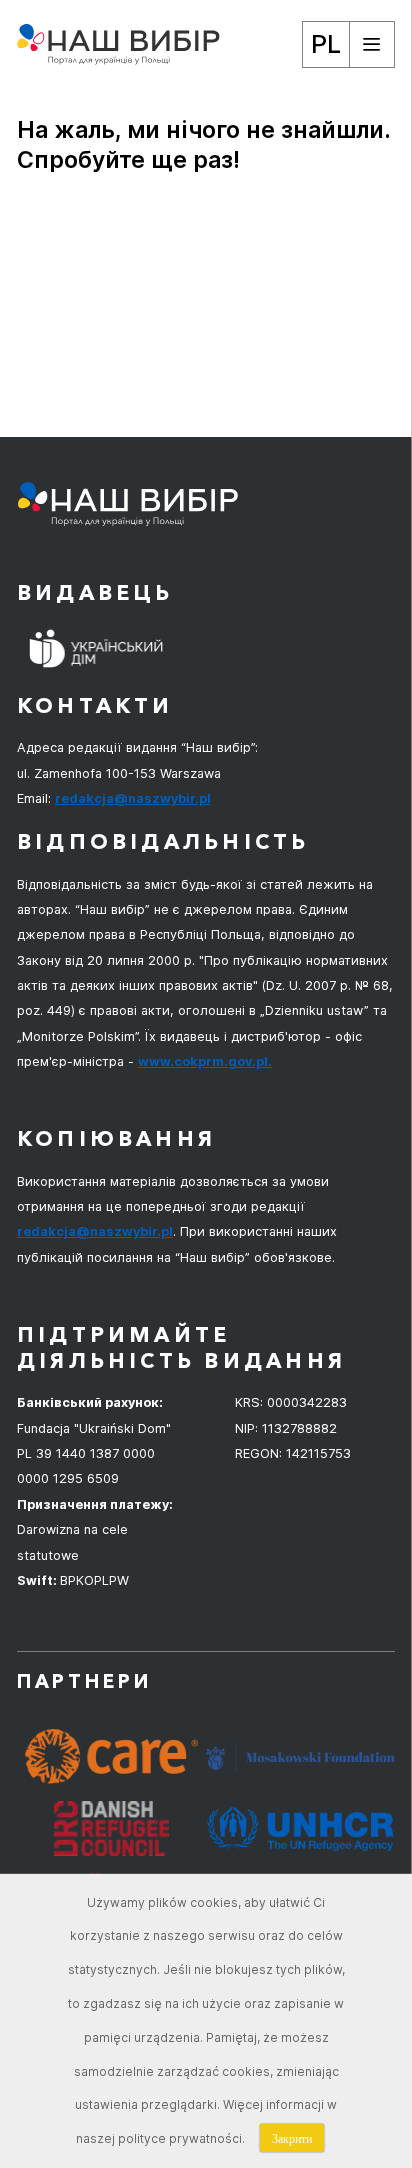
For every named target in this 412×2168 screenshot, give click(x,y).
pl (326, 43)
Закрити (292, 2138)
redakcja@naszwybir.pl (133, 798)
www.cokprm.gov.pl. (205, 1061)
